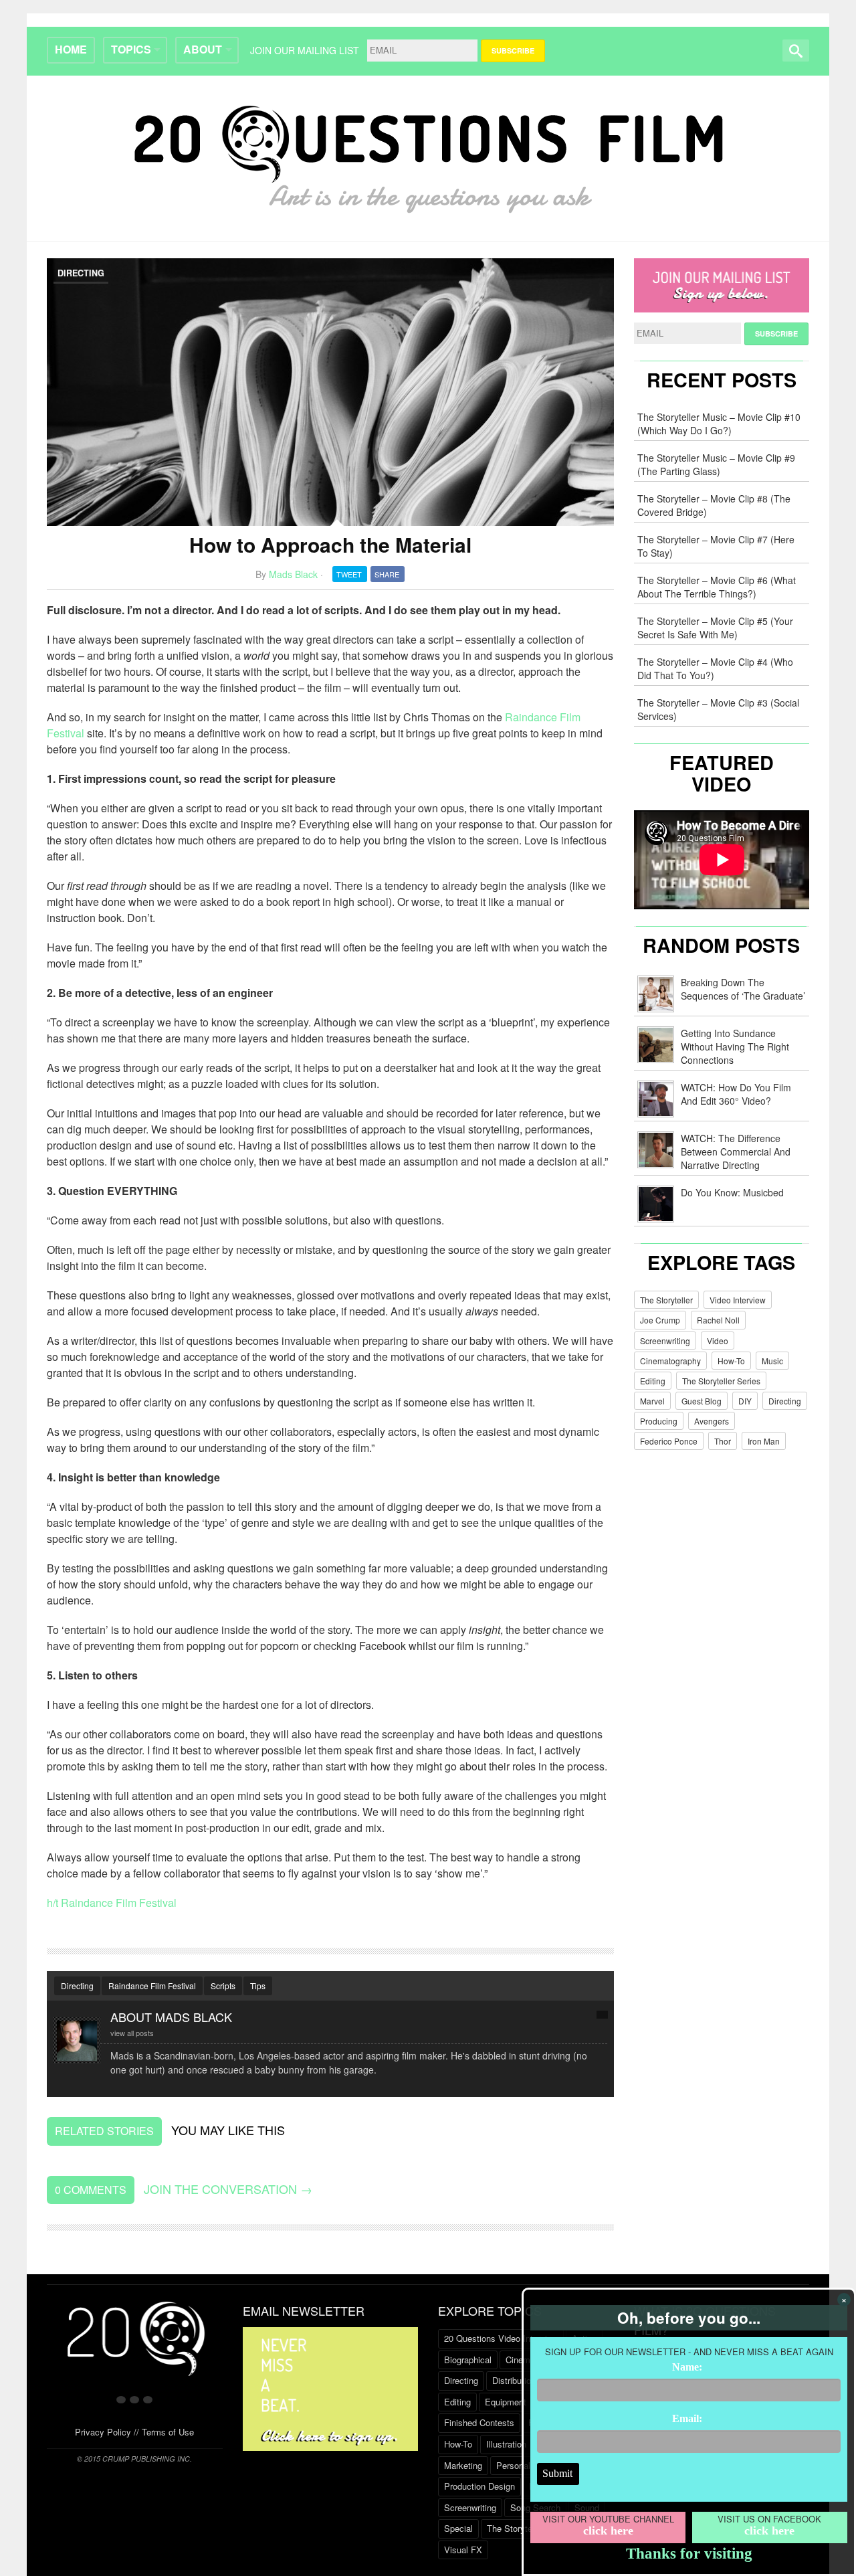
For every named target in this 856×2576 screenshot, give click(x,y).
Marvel (652, 1401)
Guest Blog (702, 1401)
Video (718, 1341)
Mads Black (293, 574)
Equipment (506, 2402)
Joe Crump (660, 1320)
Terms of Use (168, 2432)
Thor (723, 1441)
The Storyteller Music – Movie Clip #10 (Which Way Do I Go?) (719, 424)
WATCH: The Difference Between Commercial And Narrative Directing (736, 1152)
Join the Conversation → (228, 2189)
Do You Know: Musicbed (732, 1192)
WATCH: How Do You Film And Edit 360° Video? (736, 1094)
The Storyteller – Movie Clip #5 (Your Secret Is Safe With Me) (715, 628)
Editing (653, 1381)
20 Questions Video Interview (501, 2338)
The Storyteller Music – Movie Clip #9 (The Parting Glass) (716, 464)
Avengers (712, 1421)
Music (772, 1361)
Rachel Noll (718, 1320)
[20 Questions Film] (428, 156)
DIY (745, 1401)
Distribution (514, 2380)
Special (458, 2528)
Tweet (349, 574)
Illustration (506, 2444)
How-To (731, 1361)
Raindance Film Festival (152, 1986)
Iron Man (764, 1441)
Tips (258, 1986)
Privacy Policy (103, 2432)
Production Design (479, 2486)
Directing (81, 273)
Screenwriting (665, 1341)
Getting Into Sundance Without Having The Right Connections (735, 1046)
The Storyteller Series (721, 1381)
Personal (513, 2465)
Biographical (468, 2360)
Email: (687, 2418)
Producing (659, 1421)
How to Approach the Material (330, 544)
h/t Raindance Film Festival (112, 1903)
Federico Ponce (669, 1441)
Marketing (463, 2465)
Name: (687, 2367)
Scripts (223, 1986)
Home (71, 49)
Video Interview (738, 1300)
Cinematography (670, 1361)
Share (387, 574)
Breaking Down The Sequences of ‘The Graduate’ (743, 989)
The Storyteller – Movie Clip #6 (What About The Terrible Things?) (717, 587)
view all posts (132, 2033)
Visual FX (463, 2550)
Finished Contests (479, 2422)
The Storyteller (666, 1300)
